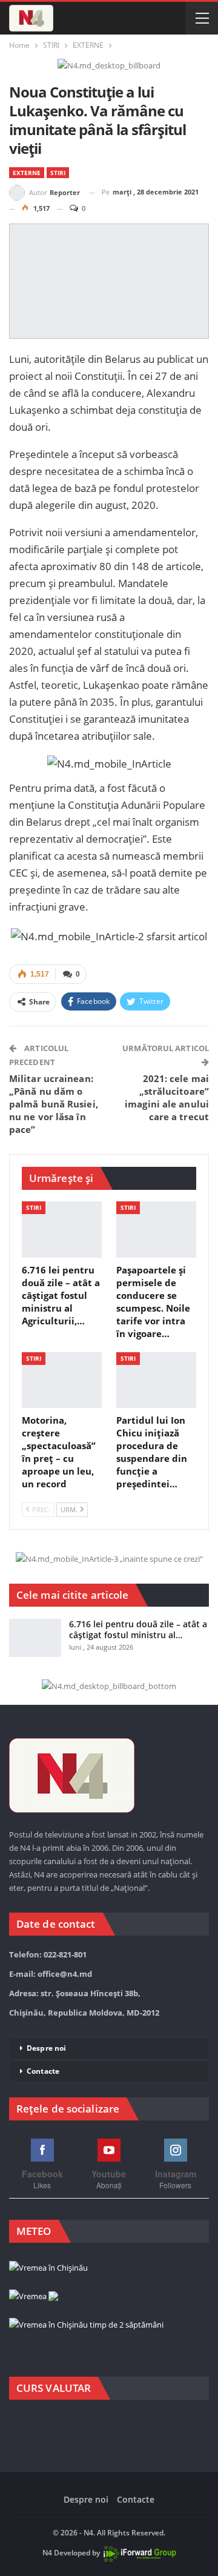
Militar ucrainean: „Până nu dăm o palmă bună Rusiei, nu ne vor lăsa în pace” (54, 1104)
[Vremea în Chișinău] (48, 2268)
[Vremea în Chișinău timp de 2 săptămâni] (86, 2325)
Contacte (43, 2071)
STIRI (58, 173)
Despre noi (46, 2048)
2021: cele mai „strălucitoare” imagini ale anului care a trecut (167, 1097)
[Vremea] (34, 2297)
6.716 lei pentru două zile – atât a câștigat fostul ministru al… (138, 1629)
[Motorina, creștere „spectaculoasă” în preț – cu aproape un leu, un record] (62, 1380)
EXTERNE (27, 173)
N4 (47, 2553)
